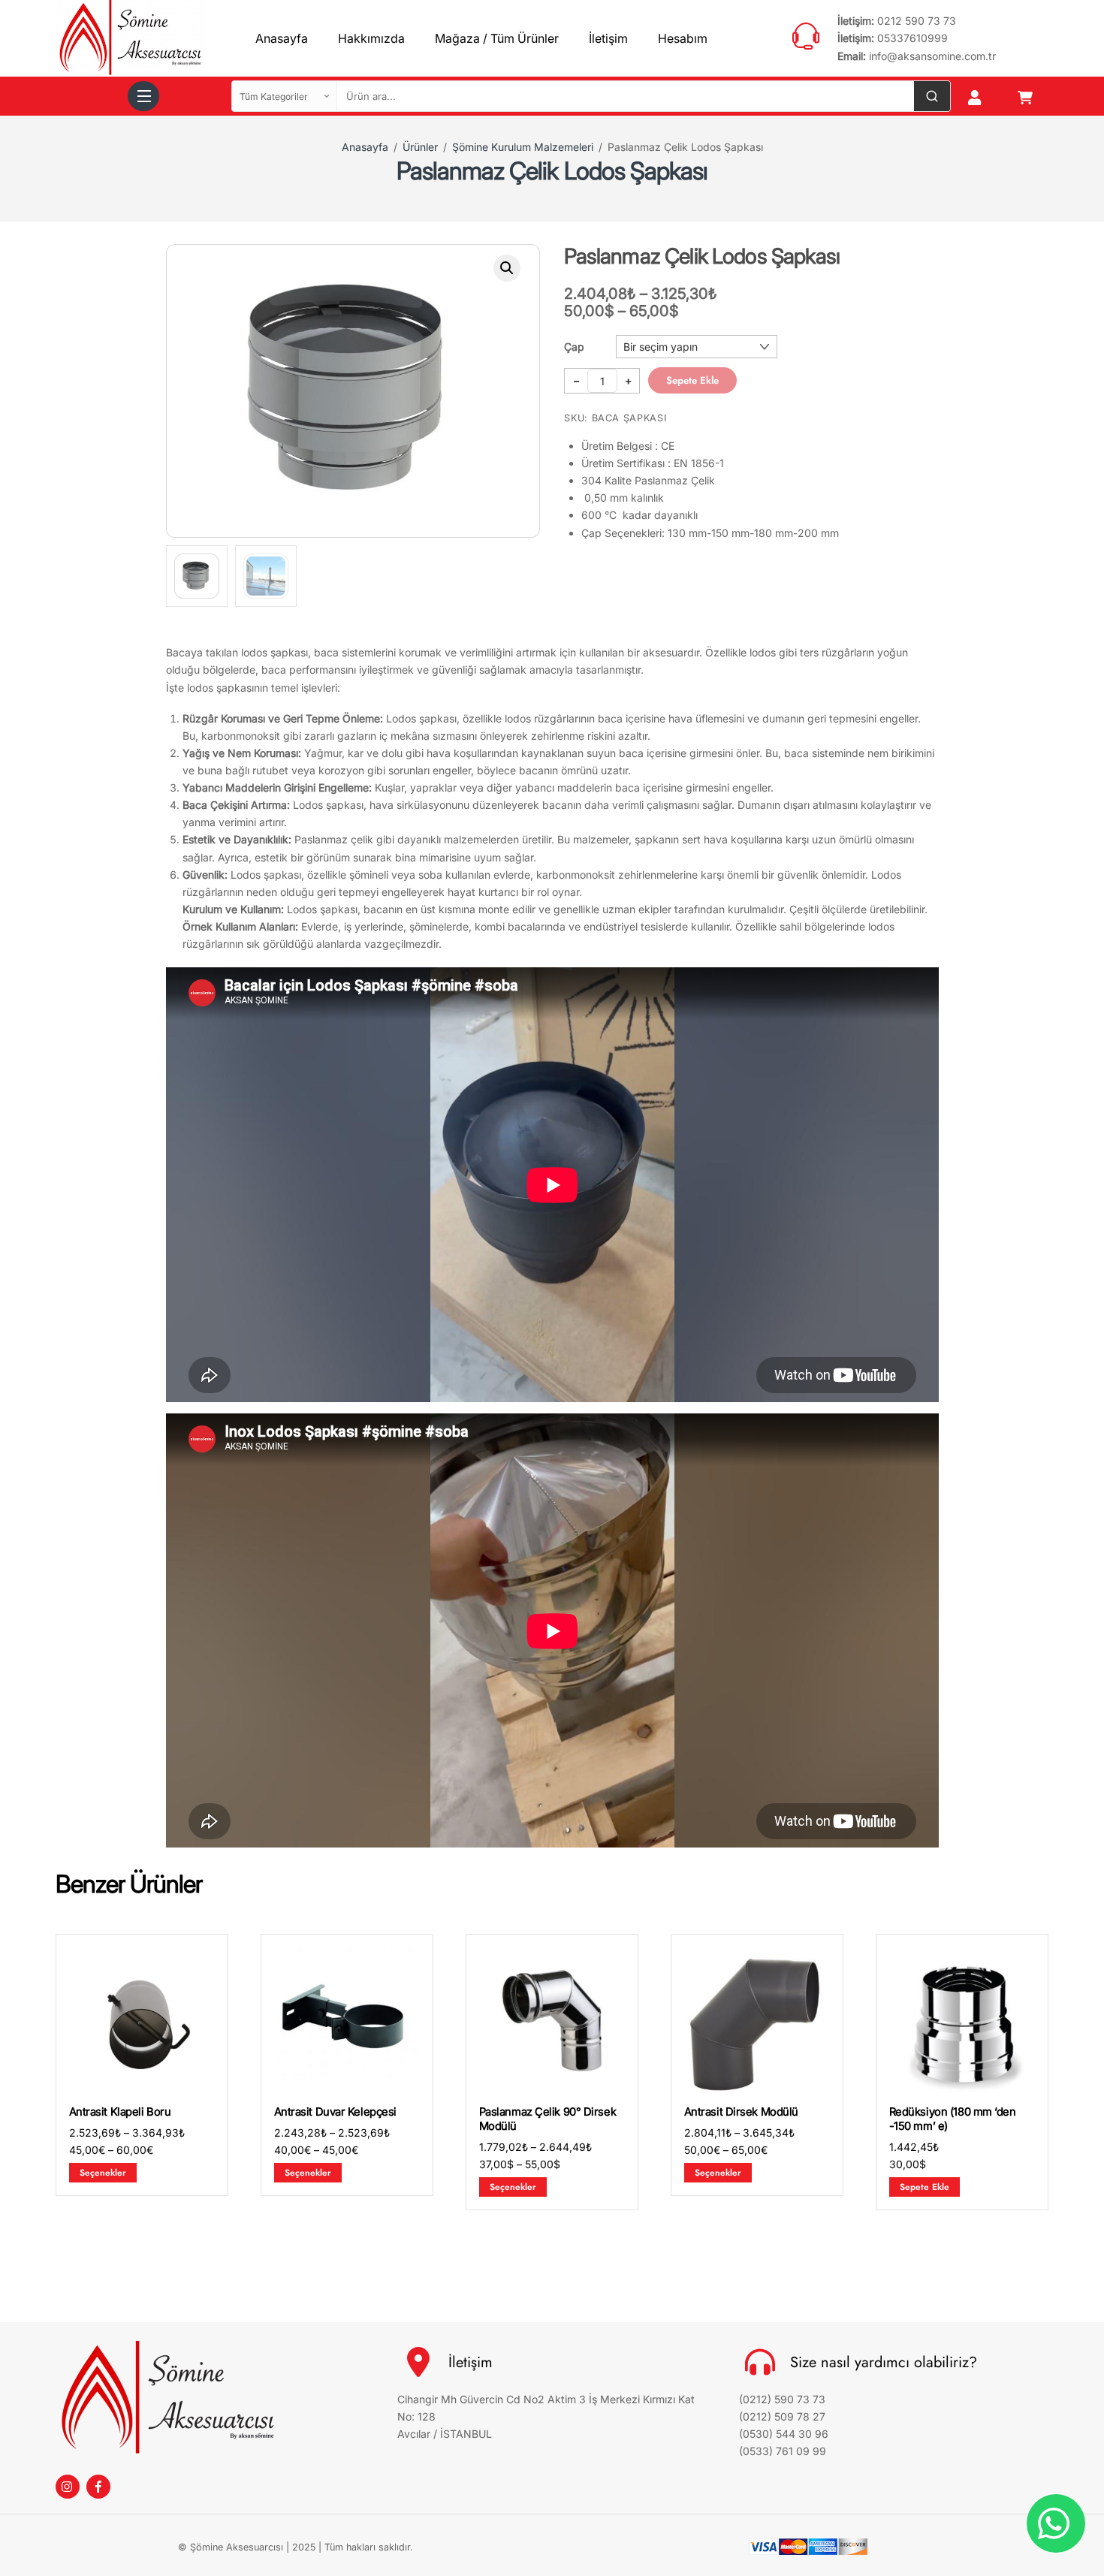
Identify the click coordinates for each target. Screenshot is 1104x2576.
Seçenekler (103, 2172)
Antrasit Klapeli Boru (120, 2112)
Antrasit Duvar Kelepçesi (335, 2112)
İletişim (608, 38)
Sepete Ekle (692, 380)
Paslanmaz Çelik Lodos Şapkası (552, 171)
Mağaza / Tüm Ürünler (497, 38)
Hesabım (683, 38)
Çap (574, 347)
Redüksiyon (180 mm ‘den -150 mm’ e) (953, 2119)
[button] (507, 268)
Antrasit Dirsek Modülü (741, 2112)
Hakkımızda (371, 38)
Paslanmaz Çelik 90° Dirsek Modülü (548, 2119)
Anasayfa (282, 38)
